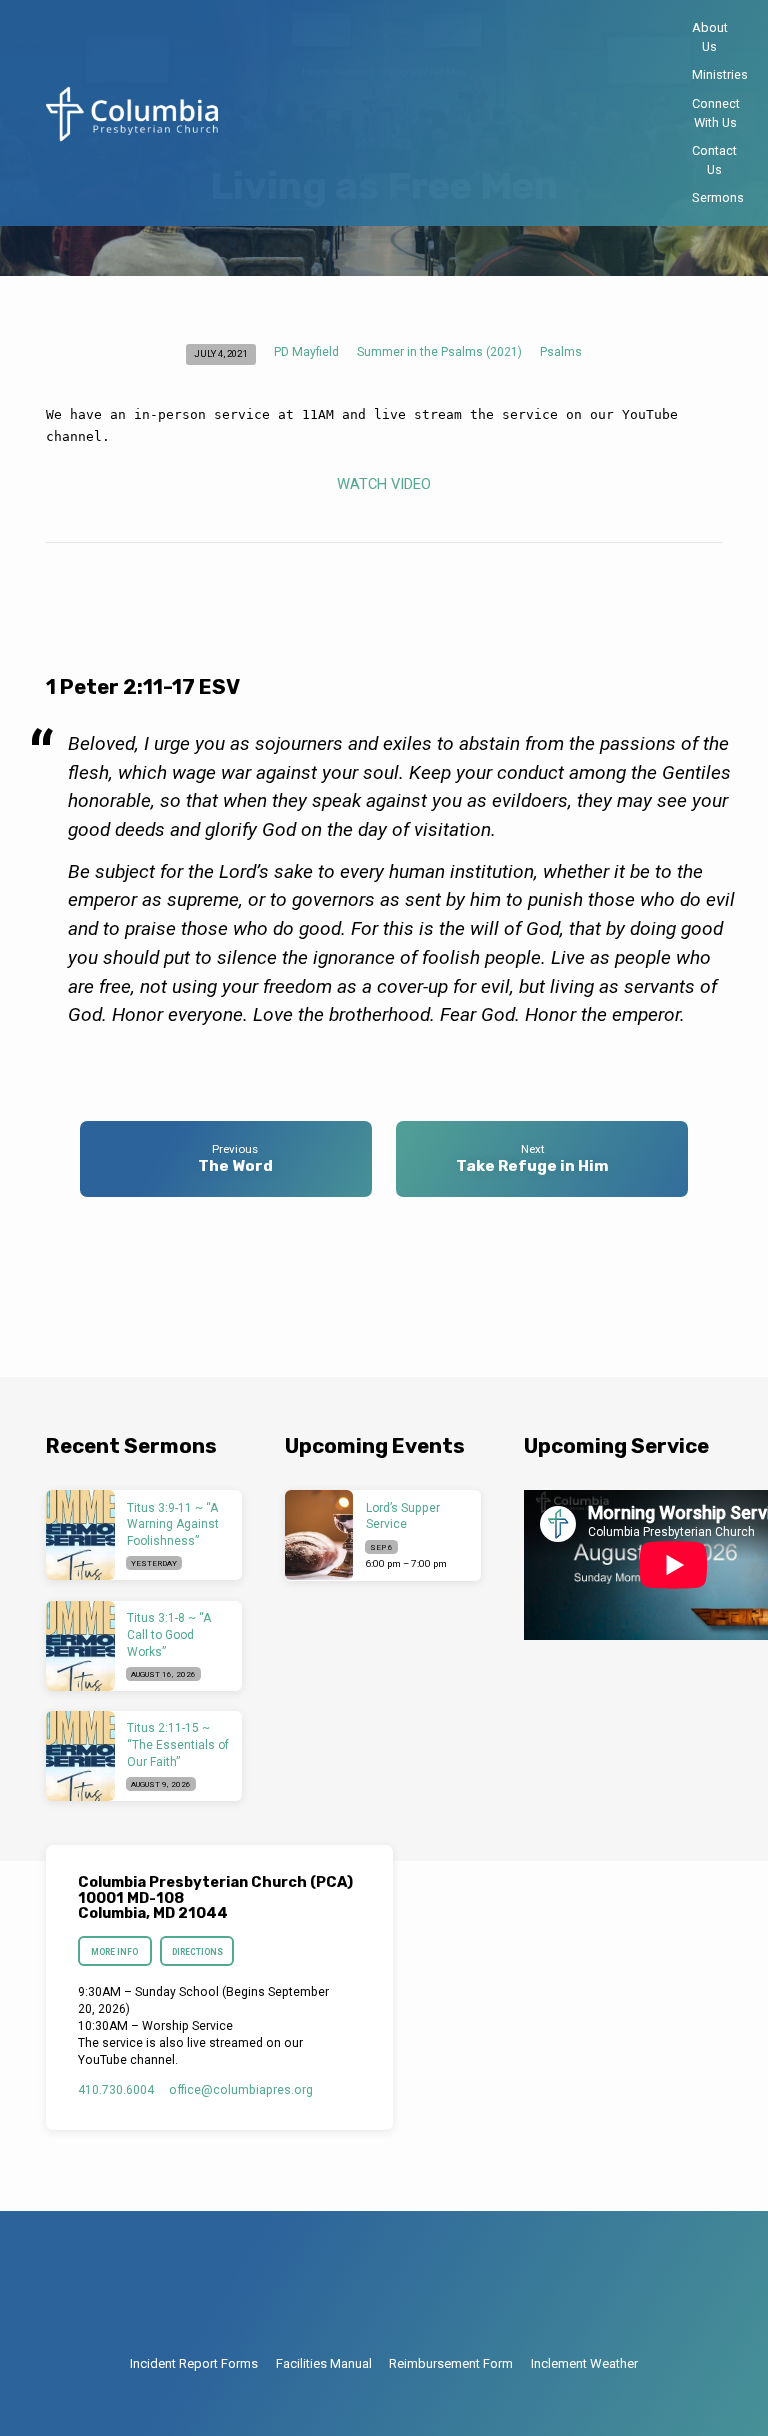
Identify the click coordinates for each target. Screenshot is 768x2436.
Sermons (718, 197)
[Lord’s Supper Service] (319, 1535)
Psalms (561, 352)
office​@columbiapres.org (241, 2090)
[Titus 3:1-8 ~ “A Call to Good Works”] (80, 1646)
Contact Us (714, 160)
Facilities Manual (324, 2363)
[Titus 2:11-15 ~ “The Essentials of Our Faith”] (80, 1756)
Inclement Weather (584, 2363)
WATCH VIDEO (384, 484)
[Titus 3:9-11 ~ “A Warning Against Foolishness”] (80, 1535)
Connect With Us (716, 113)
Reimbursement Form (451, 2363)
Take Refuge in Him (532, 1166)
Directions (197, 1952)
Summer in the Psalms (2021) (439, 352)
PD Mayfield (306, 352)
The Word (235, 1166)
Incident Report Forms (194, 2363)
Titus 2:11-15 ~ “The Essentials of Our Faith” (178, 1745)
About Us (710, 37)
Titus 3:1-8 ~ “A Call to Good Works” (169, 1635)
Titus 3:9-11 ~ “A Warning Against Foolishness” (173, 1525)
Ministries (720, 74)
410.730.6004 (116, 2090)
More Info (115, 1952)
